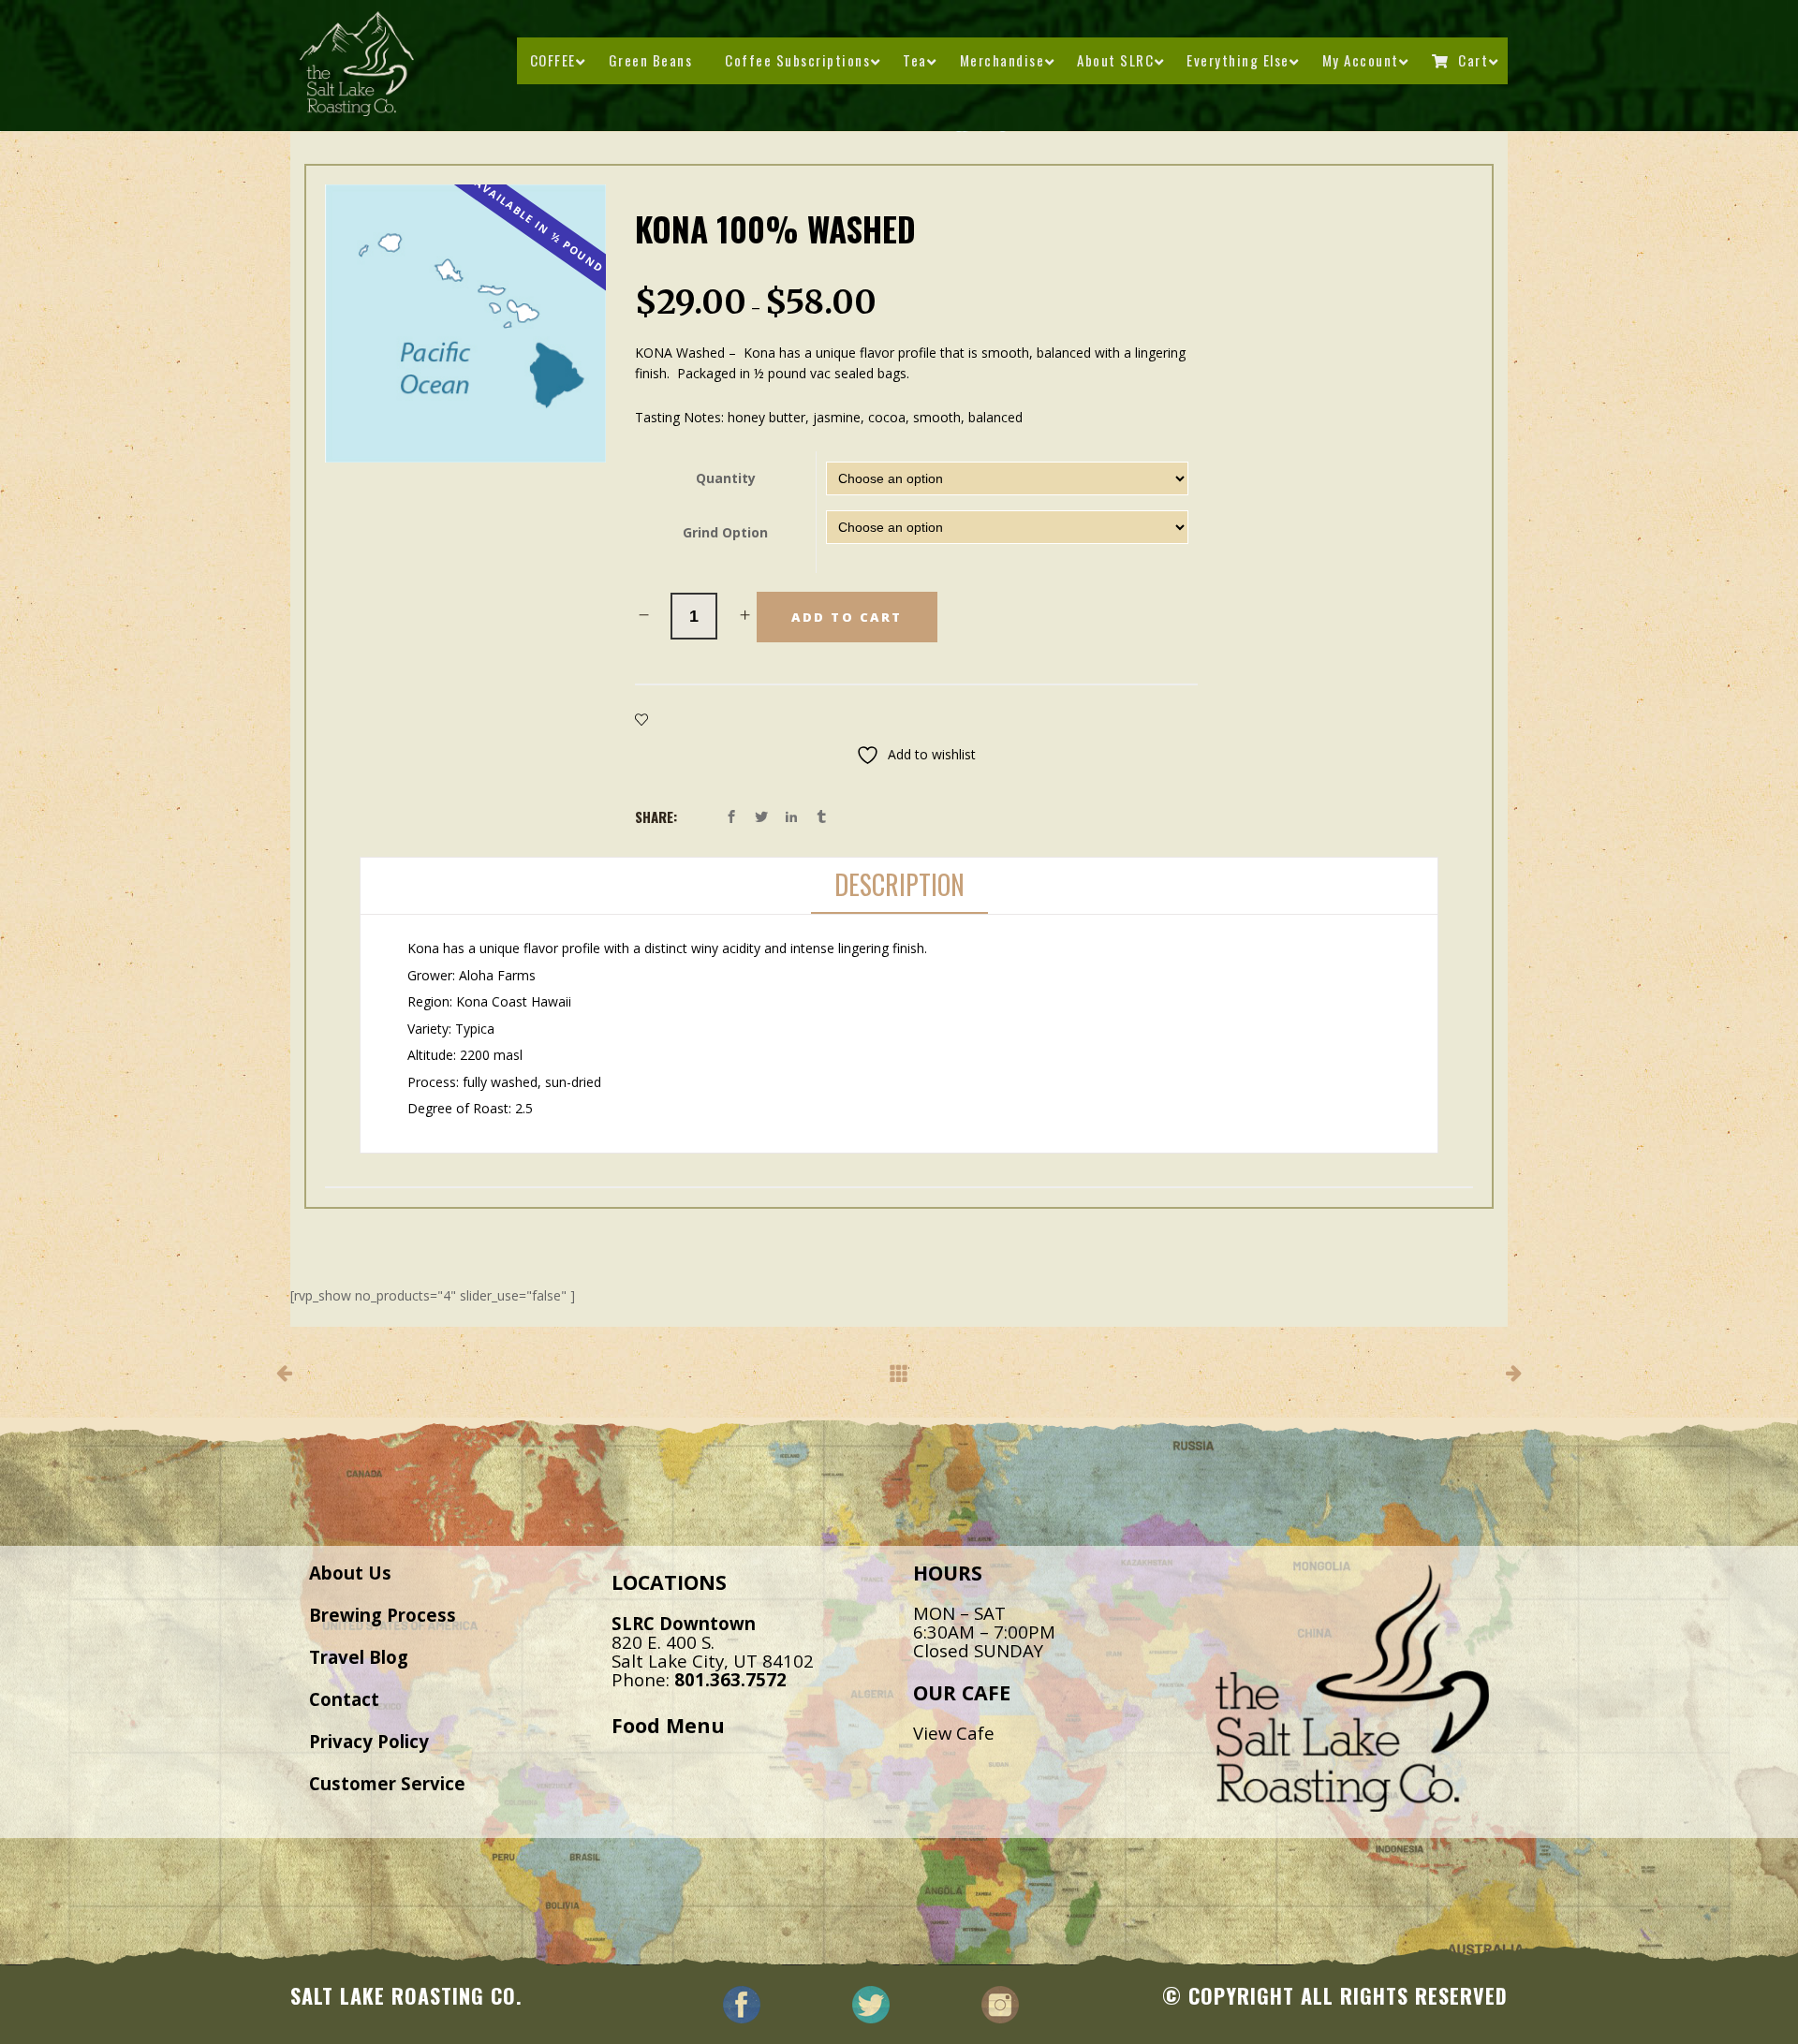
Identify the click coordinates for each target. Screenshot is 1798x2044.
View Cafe (954, 1733)
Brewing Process (383, 1615)
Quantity (726, 478)
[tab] (899, 886)
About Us (350, 1573)
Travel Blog (359, 1657)
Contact (344, 1699)
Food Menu (668, 1725)
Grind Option (725, 532)
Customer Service (387, 1783)
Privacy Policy (369, 1741)
